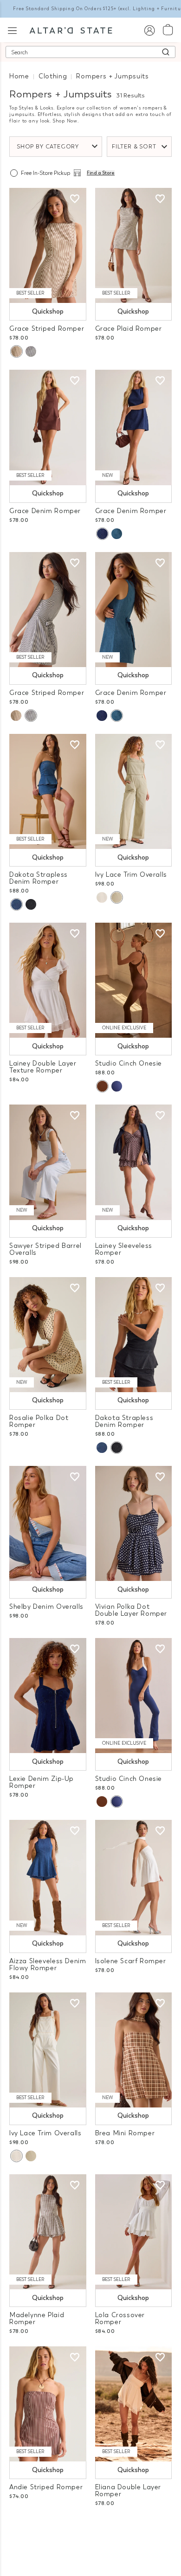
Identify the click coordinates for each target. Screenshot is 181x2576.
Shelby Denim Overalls (46, 1607)
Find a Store (101, 173)
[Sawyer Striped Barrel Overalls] (48, 1162)
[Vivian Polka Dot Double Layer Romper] (134, 1523)
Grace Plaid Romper (129, 329)
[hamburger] (12, 29)
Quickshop (48, 312)
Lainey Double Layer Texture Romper (43, 1067)
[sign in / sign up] (149, 30)
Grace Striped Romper (47, 329)
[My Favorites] (75, 199)
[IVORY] (102, 897)
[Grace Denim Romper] (48, 427)
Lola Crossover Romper (120, 2319)
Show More (91, 2529)
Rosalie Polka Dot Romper (39, 1421)
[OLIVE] (116, 897)
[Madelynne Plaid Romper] (48, 2232)
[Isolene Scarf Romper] (134, 1877)
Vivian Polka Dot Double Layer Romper (131, 1610)
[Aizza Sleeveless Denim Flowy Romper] (48, 1877)
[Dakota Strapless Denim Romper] (48, 791)
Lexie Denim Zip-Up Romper (42, 1782)
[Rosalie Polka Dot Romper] (48, 1335)
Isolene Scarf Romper (131, 1961)
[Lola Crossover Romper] (134, 2232)
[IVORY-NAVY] (31, 351)
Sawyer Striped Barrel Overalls (45, 1249)
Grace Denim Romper (45, 511)
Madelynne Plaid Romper (37, 2319)
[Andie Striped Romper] (48, 2404)
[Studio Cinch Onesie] (134, 980)
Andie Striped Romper (46, 2487)
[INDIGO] (102, 534)
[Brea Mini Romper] (134, 2050)
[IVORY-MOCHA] (16, 351)
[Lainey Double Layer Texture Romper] (48, 980)
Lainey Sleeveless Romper (124, 1249)
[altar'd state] (71, 30)
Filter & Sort (134, 147)
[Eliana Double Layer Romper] (134, 2404)
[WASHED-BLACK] (31, 904)
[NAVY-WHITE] (117, 1086)
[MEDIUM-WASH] (117, 534)
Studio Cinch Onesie (129, 1063)
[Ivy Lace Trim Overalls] (134, 791)
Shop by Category (48, 147)
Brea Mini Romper (125, 2133)
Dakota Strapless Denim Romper (39, 878)
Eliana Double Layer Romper (128, 2491)
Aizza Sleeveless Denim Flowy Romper (48, 1965)
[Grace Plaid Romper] (134, 245)
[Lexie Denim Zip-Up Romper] (48, 1696)
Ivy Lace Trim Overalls (131, 875)
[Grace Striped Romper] (48, 245)
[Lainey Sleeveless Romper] (134, 1162)
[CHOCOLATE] (102, 1086)
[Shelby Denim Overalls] (48, 1523)
